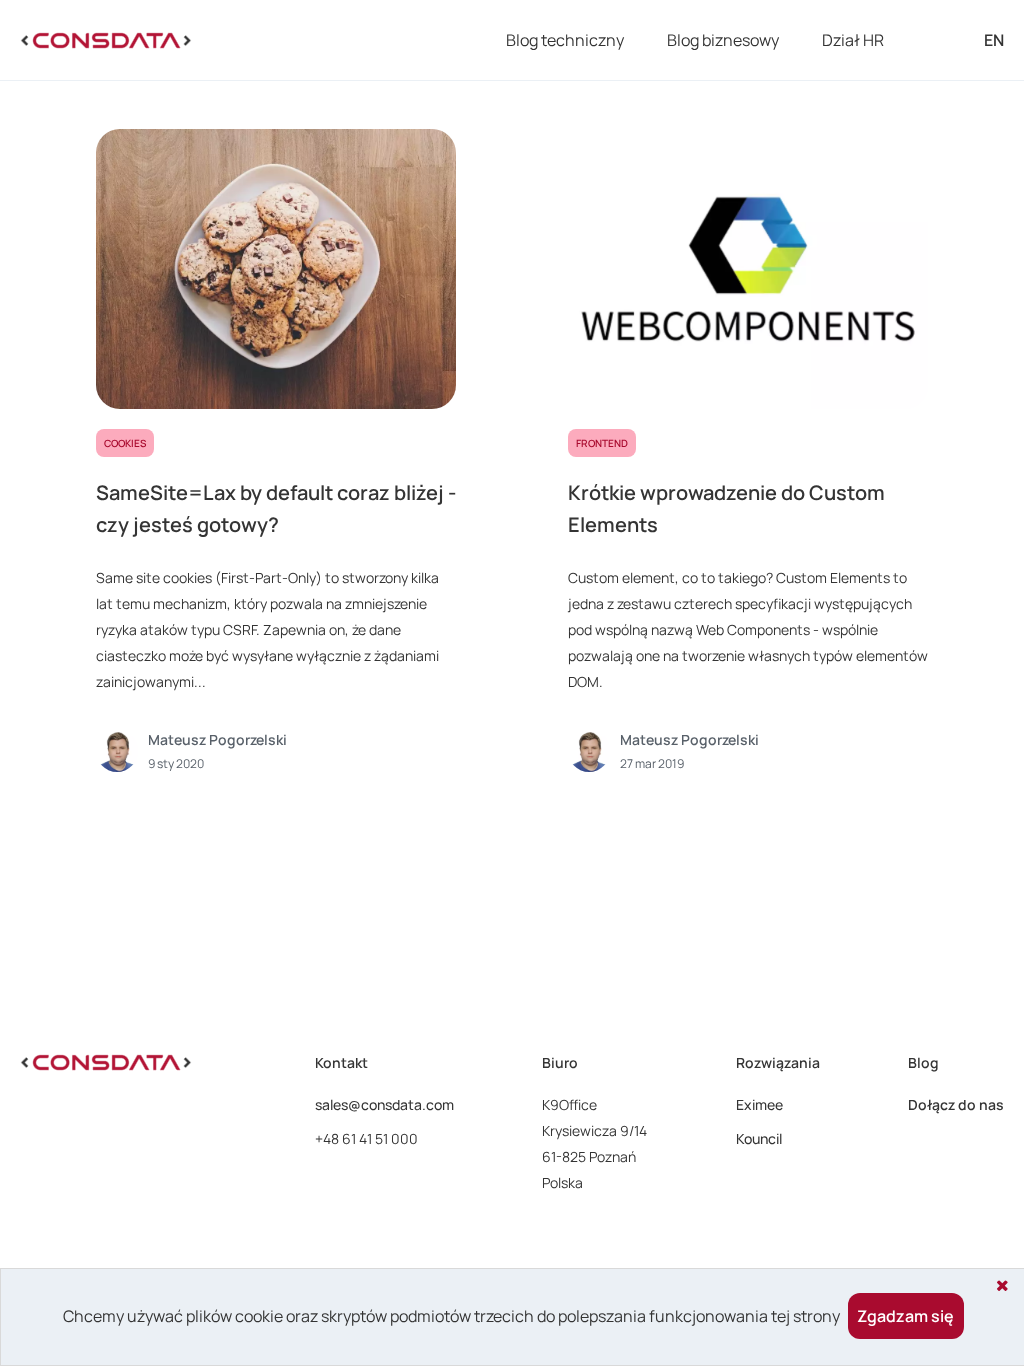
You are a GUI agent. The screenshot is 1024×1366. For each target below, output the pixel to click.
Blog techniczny (565, 40)
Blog (923, 1062)
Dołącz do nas (956, 1104)
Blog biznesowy (723, 40)
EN (994, 40)
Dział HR (853, 40)
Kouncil (759, 1138)
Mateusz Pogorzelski (217, 739)
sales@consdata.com (384, 1104)
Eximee (759, 1104)
